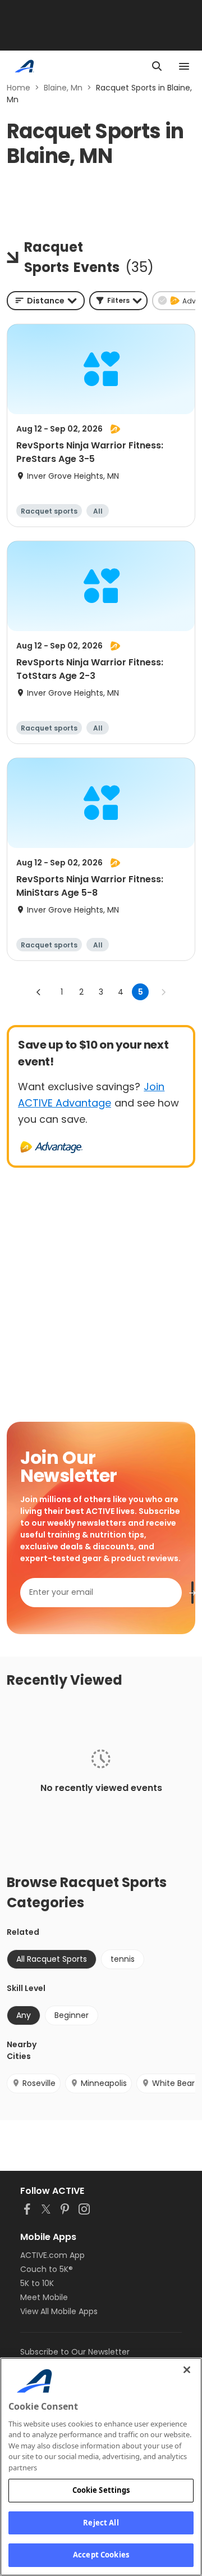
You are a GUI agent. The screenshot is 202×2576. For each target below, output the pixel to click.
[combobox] (46, 301)
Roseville (39, 2083)
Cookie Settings (101, 2490)
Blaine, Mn (63, 88)
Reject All (101, 2523)
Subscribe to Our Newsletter (75, 2352)
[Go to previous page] (39, 992)
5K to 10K (37, 2283)
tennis (123, 1959)
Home (19, 88)
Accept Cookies (101, 2555)
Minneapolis (104, 2083)
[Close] (187, 2370)
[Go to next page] (163, 992)
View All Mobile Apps (59, 2311)
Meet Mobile (44, 2297)
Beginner (72, 2015)
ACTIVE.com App (52, 2255)
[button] (118, 301)
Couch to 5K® (47, 2269)
